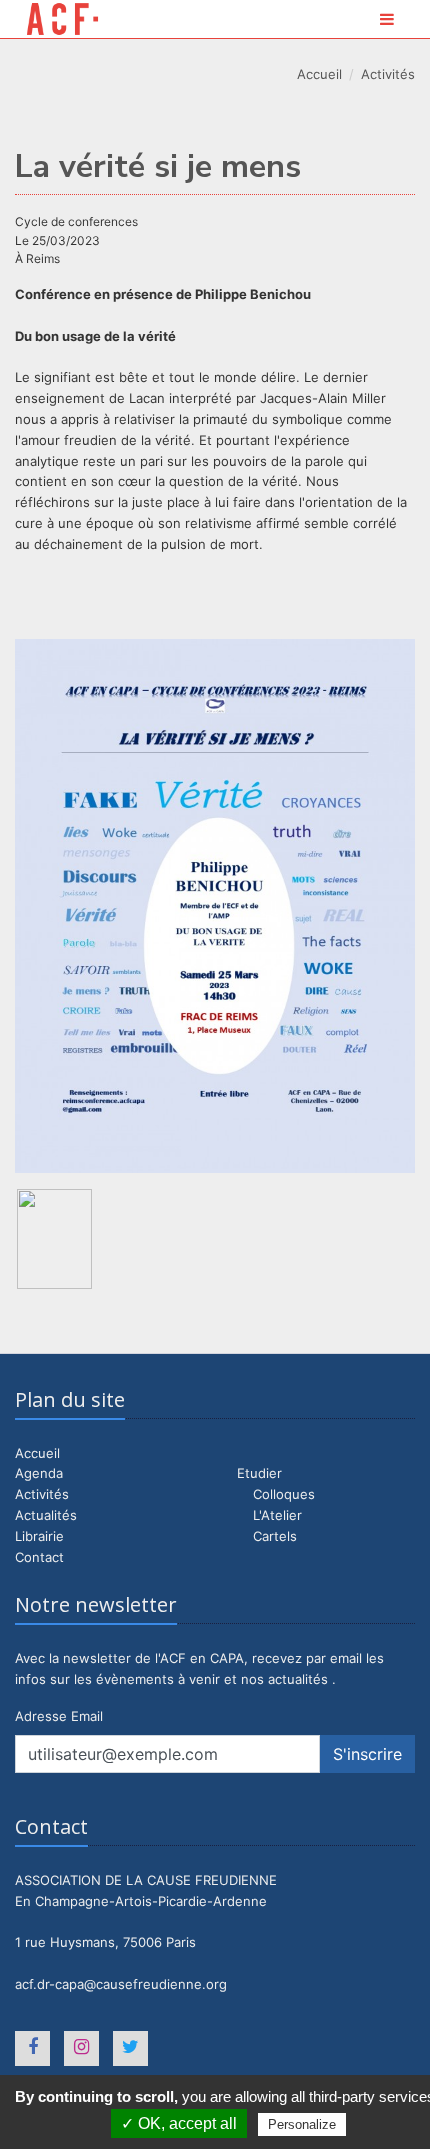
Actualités (46, 1515)
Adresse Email (59, 1716)
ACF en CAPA (62, 19)
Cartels (275, 1536)
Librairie (39, 1536)
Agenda (39, 1473)
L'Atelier (277, 1515)
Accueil (319, 74)
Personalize (302, 2124)
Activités (388, 74)
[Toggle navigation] (387, 19)
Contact (39, 1557)
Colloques (284, 1494)
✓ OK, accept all (179, 2123)
